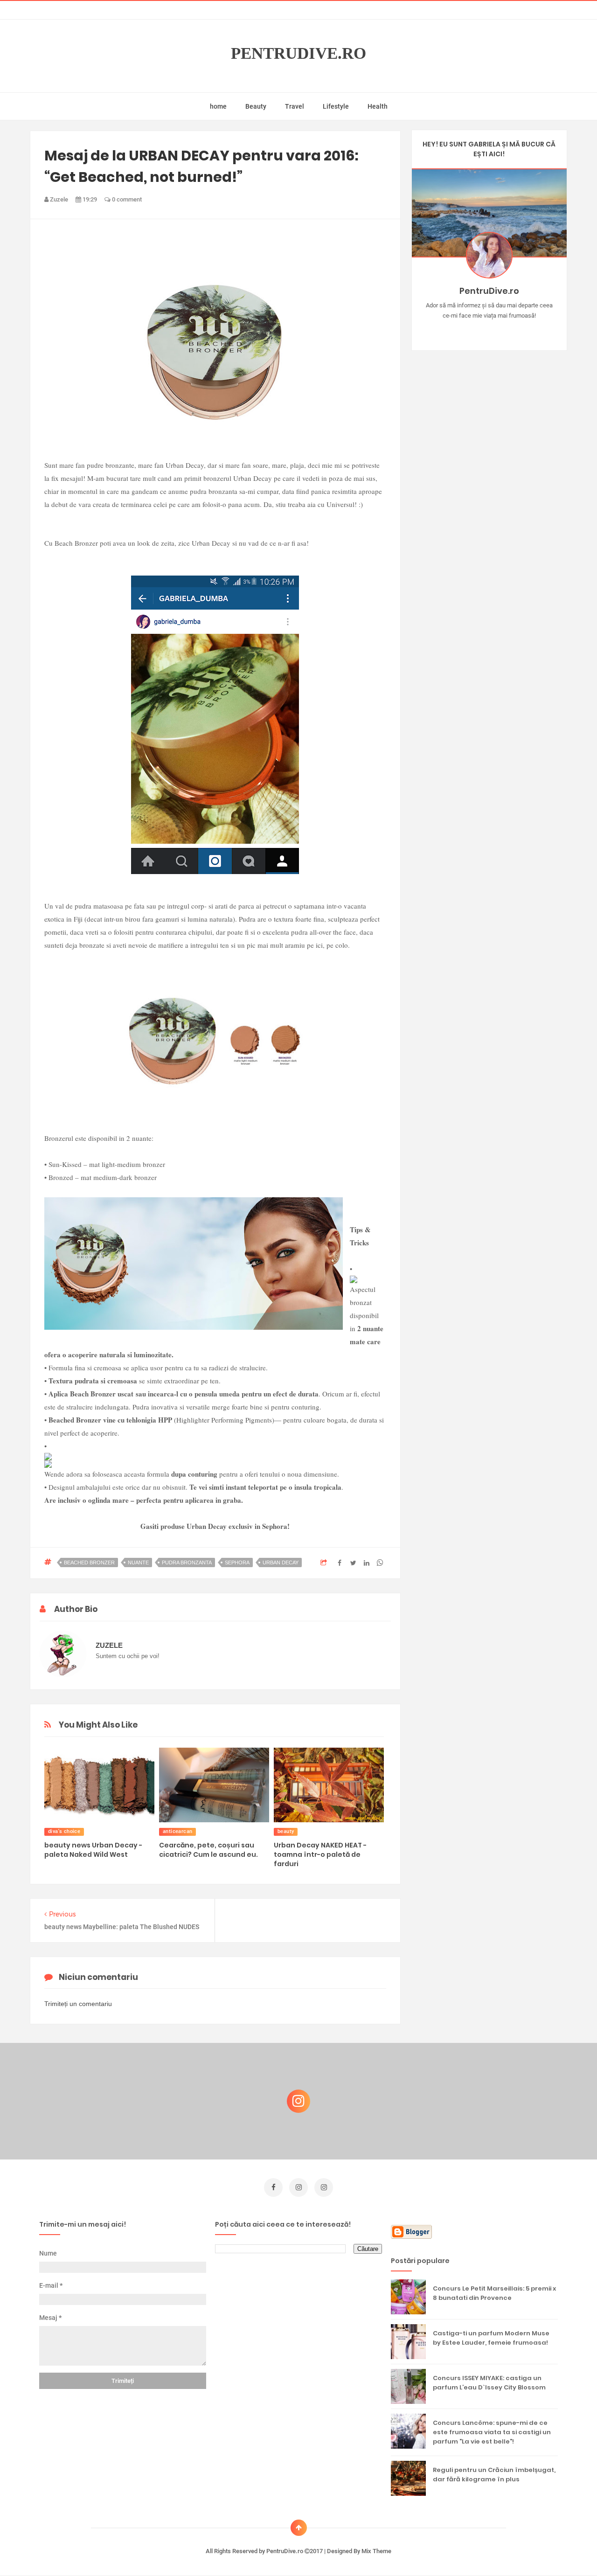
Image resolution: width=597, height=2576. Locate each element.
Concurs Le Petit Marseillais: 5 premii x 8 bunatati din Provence (494, 2293)
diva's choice (64, 1831)
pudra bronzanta (187, 1562)
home (218, 106)
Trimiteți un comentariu (78, 2004)
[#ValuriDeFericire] (489, 330)
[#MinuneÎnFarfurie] (476, 330)
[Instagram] (462, 330)
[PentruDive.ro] (503, 330)
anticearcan (177, 1831)
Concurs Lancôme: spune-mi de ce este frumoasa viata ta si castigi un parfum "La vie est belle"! (492, 2432)
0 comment (126, 199)
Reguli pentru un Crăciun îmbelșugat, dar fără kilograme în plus (494, 2475)
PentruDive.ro (298, 53)
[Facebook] (516, 330)
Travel (295, 106)
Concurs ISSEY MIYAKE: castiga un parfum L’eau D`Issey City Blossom (489, 2383)
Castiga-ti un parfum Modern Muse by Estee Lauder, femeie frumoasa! (491, 2338)
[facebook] (273, 2187)
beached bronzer (89, 1562)
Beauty (256, 106)
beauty (286, 1831)
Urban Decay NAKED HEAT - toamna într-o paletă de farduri (320, 1854)
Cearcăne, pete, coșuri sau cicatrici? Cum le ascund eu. (208, 1850)
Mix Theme (376, 2551)
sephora (237, 1562)
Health (378, 106)
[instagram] (298, 2187)
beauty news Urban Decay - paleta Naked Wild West (93, 1850)
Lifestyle (336, 106)
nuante (138, 1562)
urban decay (281, 1562)
